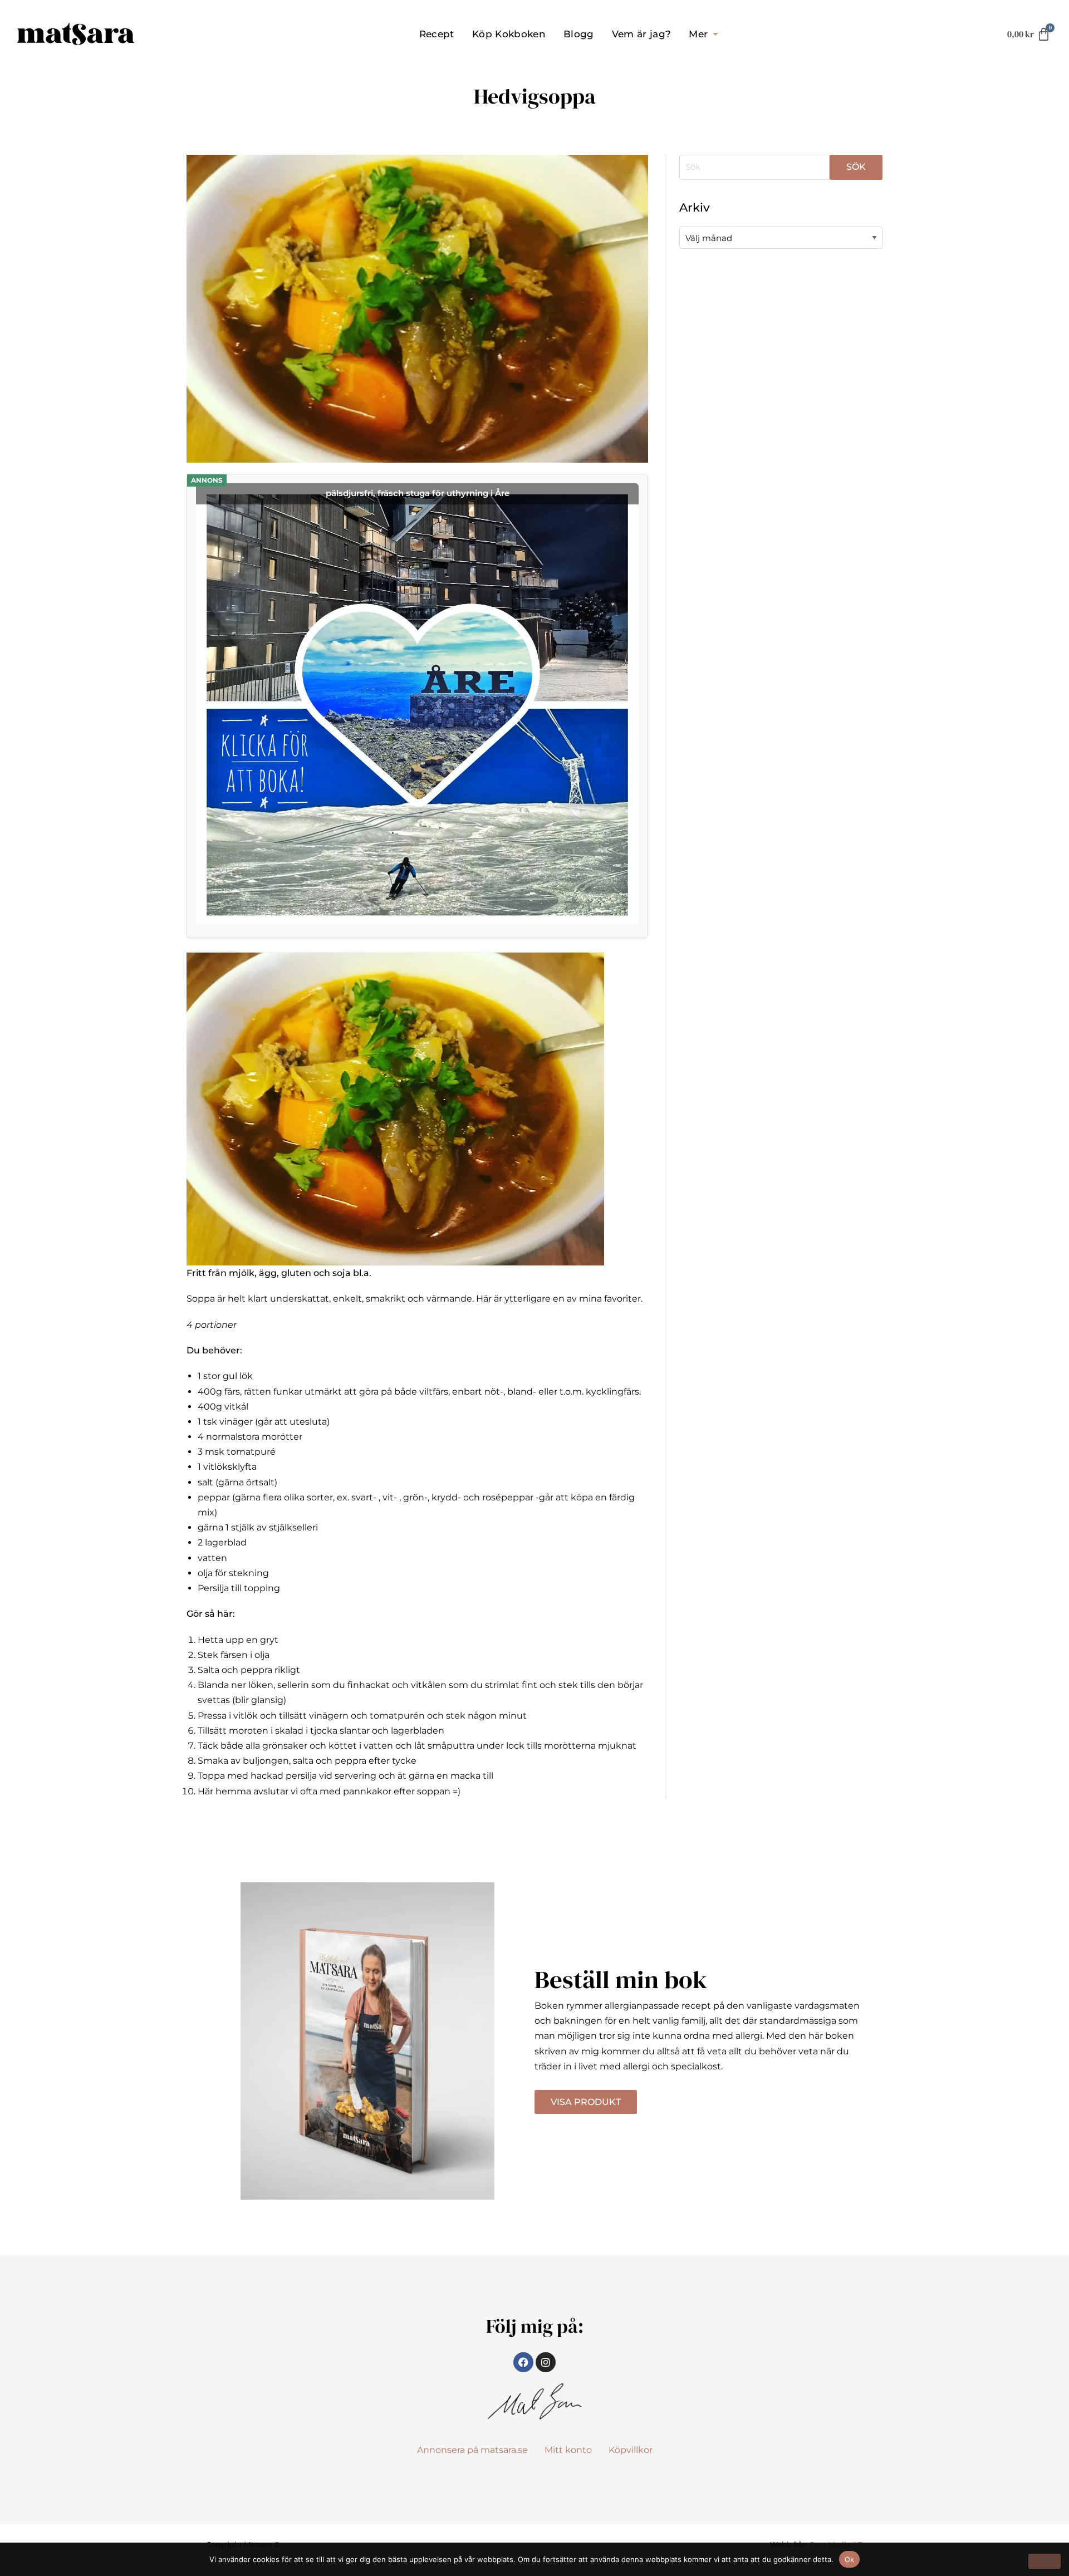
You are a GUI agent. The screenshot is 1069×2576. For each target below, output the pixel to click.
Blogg (579, 34)
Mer (698, 34)
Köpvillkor (631, 2450)
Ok (850, 2559)
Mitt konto (568, 2450)
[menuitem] (437, 34)
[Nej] (1045, 2561)
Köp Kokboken (509, 34)
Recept (437, 34)
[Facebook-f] (523, 2362)
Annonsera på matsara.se (472, 2450)
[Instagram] (546, 2362)
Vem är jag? (642, 34)
